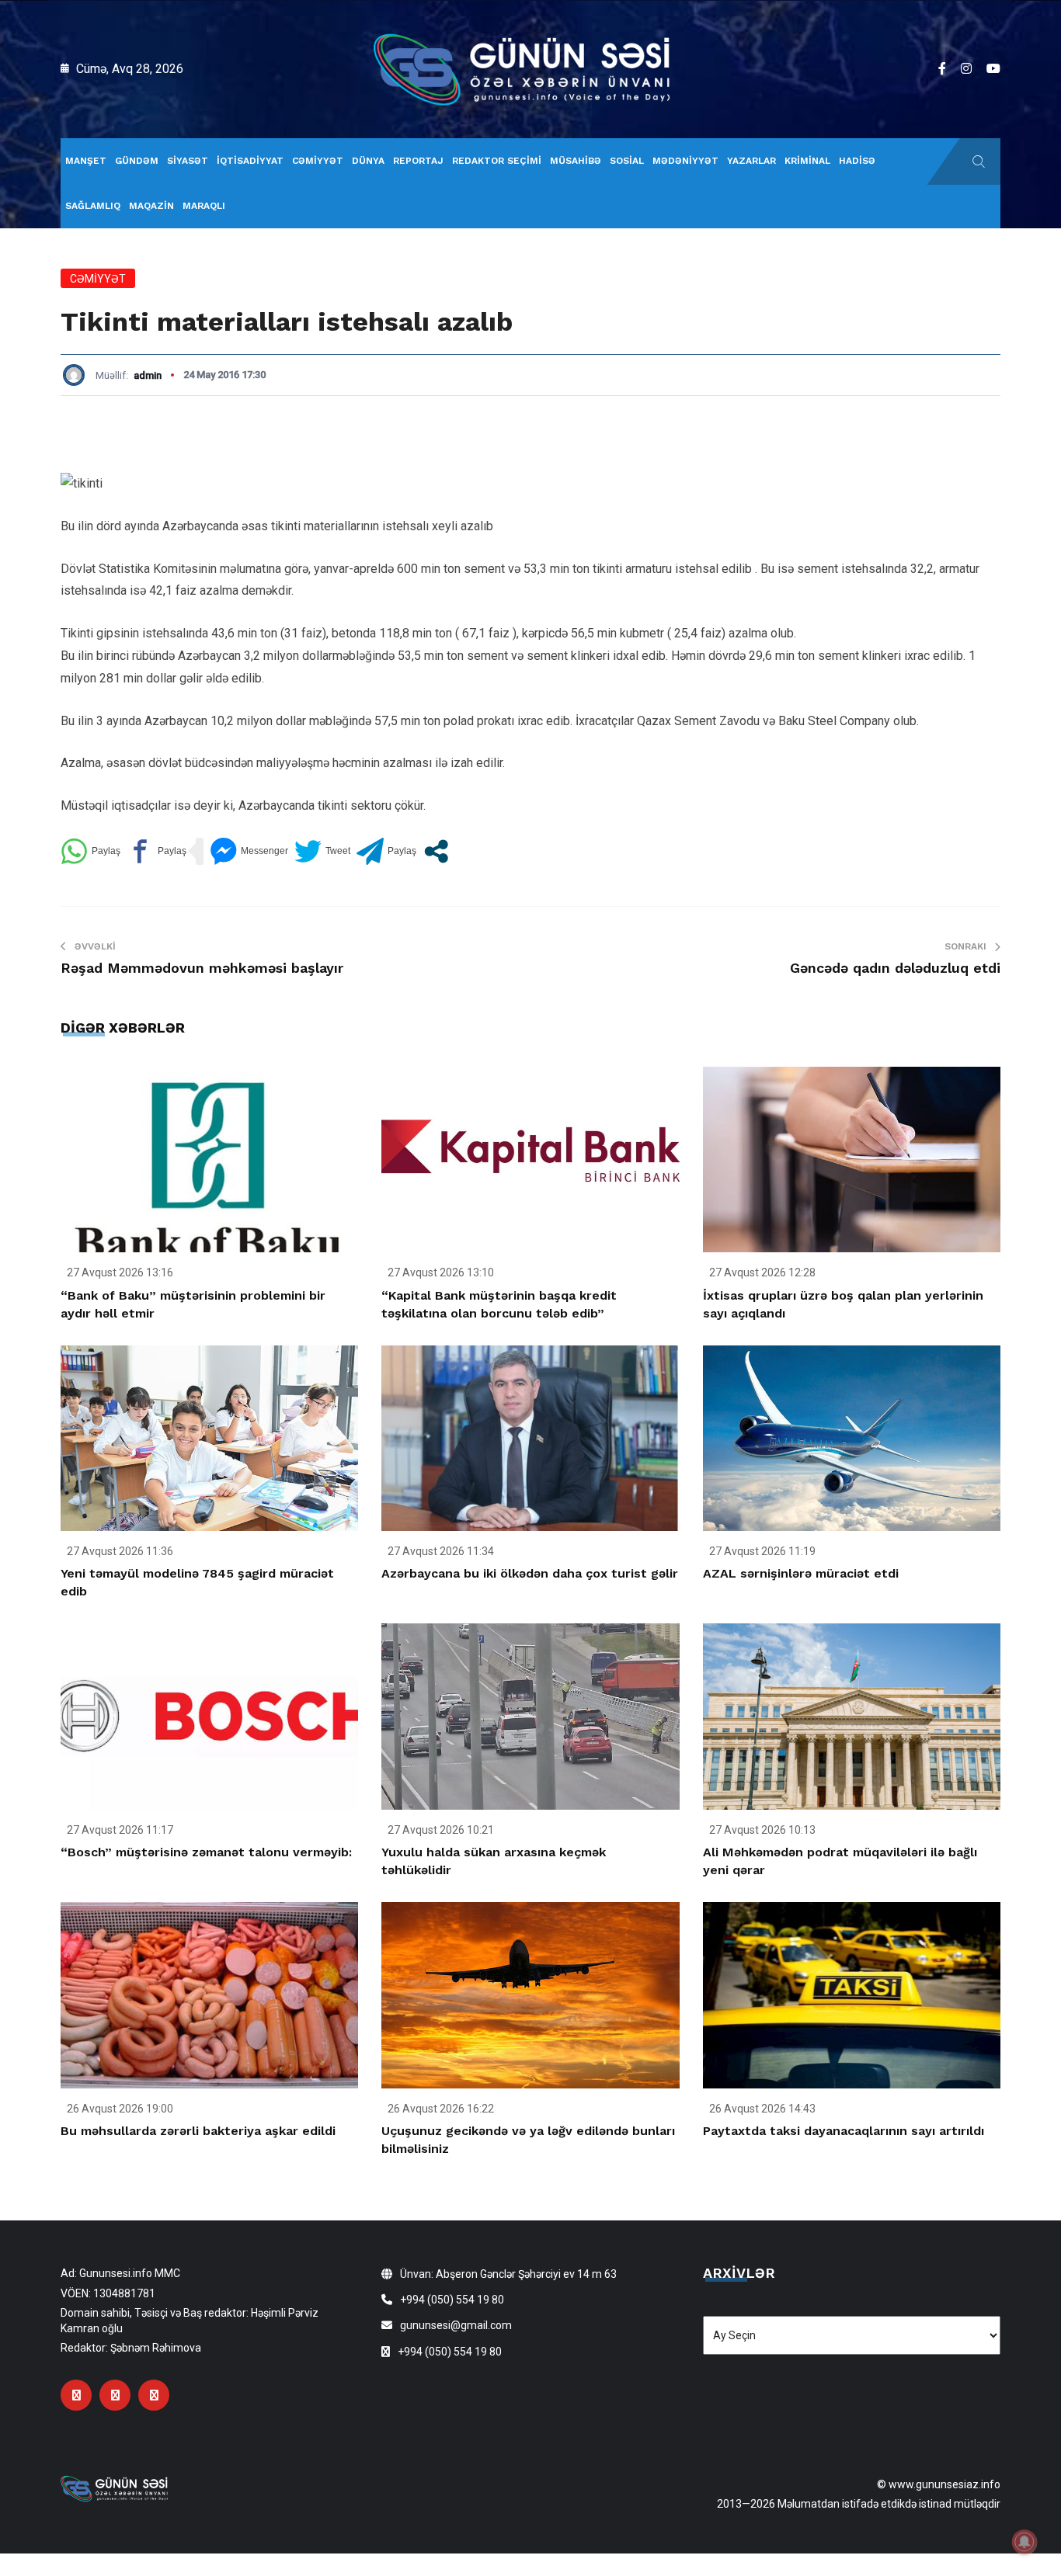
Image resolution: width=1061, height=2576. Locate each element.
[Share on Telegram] (386, 851)
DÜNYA (368, 161)
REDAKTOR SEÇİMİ (497, 161)
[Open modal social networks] (436, 851)
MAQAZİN (151, 206)
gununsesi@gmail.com (456, 2325)
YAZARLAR (751, 161)
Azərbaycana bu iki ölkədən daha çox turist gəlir (530, 1573)
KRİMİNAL (807, 161)
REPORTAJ (418, 161)
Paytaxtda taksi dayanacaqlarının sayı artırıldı (844, 2131)
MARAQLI (204, 206)
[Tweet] (322, 851)
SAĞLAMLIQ (93, 206)
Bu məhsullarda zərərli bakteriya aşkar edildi (198, 2131)
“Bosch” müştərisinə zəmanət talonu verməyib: (206, 1852)
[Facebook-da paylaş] (157, 851)
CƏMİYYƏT (318, 161)
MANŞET (86, 161)
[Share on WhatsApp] (90, 851)
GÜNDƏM (137, 161)
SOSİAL (627, 161)
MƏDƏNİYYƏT (685, 161)
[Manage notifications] (1024, 2542)
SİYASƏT (188, 161)
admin (148, 375)
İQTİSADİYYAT (250, 161)
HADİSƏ (857, 161)
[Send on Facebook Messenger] (249, 851)
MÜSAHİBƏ (576, 161)
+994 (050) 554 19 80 (452, 2300)
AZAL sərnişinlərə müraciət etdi (801, 1573)
